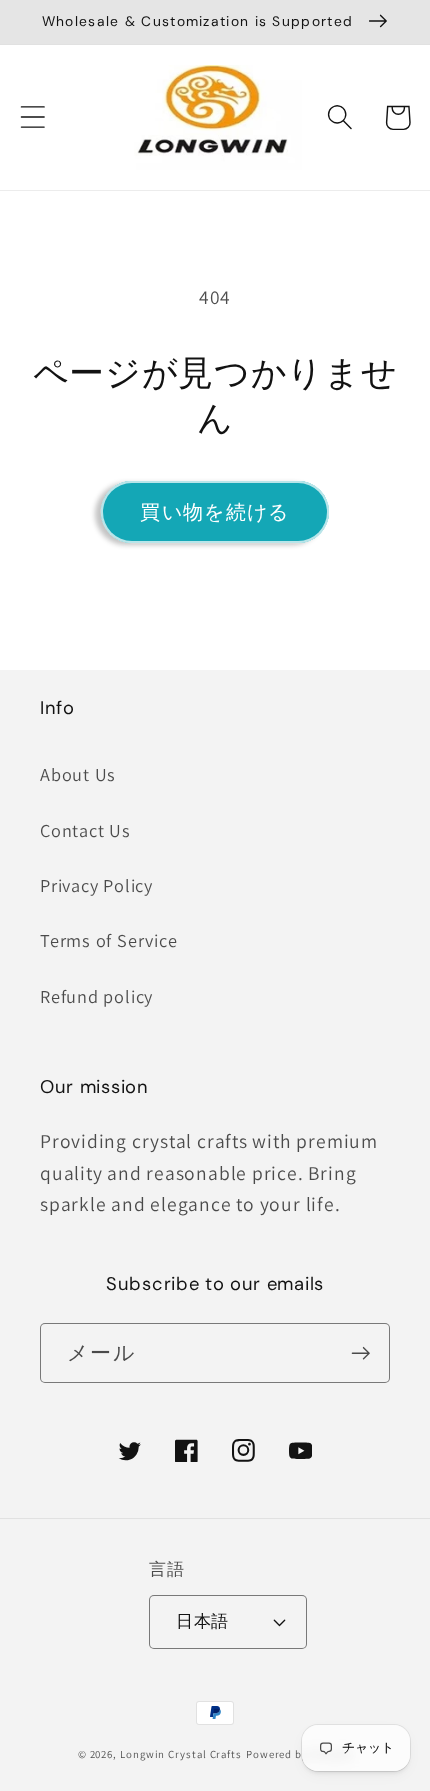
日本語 (202, 1621)
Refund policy (96, 996)
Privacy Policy (96, 885)
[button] (32, 117)
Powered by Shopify (299, 1754)
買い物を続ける (214, 512)
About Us (78, 774)
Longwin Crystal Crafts (181, 1754)
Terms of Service (108, 940)
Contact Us (85, 830)
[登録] (360, 1353)
